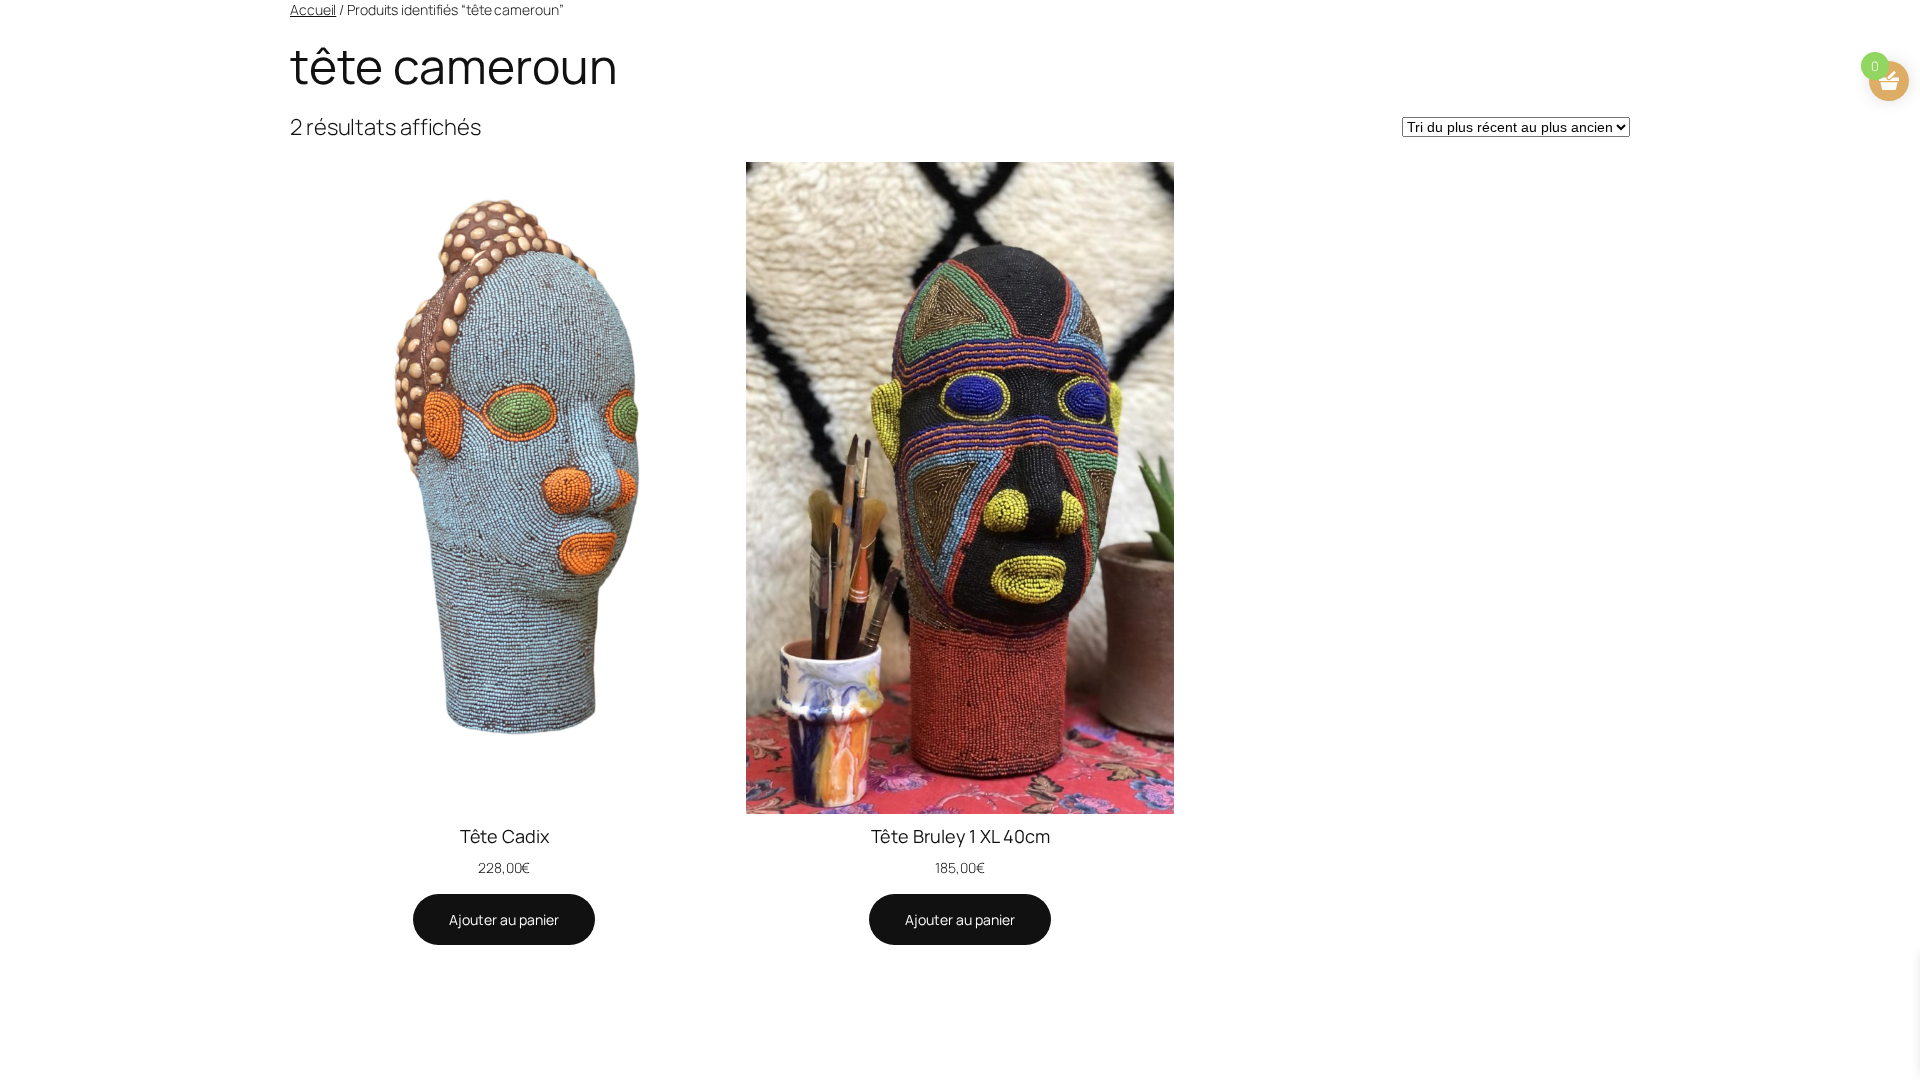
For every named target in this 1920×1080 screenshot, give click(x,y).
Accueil (313, 9)
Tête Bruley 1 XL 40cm (960, 836)
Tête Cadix (504, 836)
